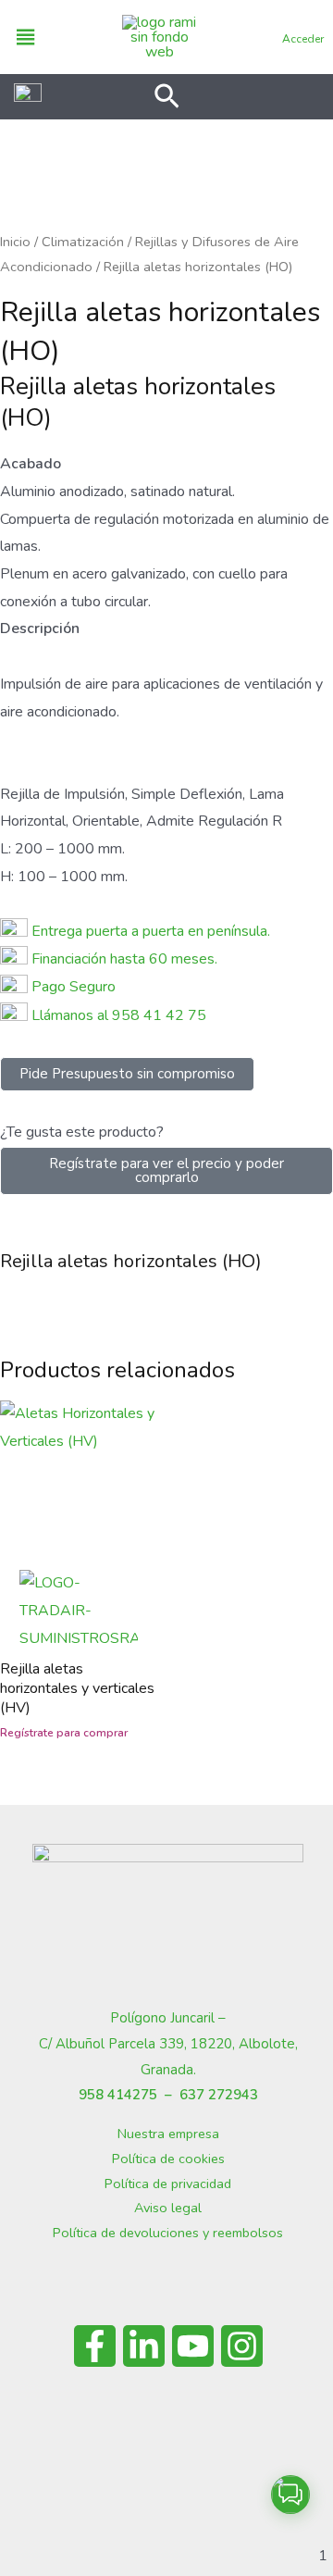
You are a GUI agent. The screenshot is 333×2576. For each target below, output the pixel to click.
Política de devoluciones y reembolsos (168, 2233)
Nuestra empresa (168, 2134)
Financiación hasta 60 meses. (124, 959)
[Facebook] (95, 2346)
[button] (167, 99)
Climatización (83, 242)
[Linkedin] (144, 2346)
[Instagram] (242, 2346)
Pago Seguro (74, 987)
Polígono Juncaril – (168, 2018)
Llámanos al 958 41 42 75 (117, 1015)
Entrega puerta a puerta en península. (151, 931)
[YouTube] (193, 2346)
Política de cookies (168, 2159)
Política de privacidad (168, 2184)
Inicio (15, 242)
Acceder (303, 39)
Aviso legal (168, 2208)
